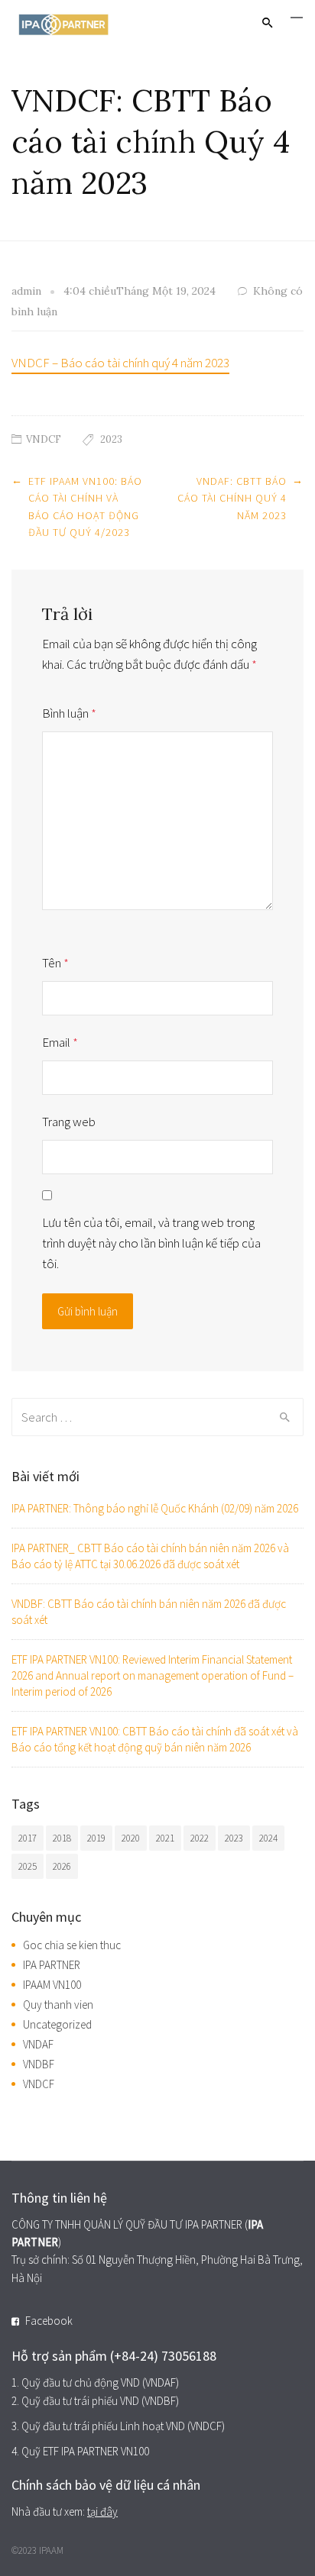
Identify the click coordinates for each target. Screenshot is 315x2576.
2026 (62, 1866)
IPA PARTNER (52, 1965)
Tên (55, 963)
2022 (200, 1838)
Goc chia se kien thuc (72, 1945)
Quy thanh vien (58, 2005)
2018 (62, 1838)
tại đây (102, 2511)
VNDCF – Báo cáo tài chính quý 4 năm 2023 (120, 363)
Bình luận (69, 713)
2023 (111, 439)
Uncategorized (57, 2024)
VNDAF (38, 2044)
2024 (268, 1838)
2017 (28, 1838)
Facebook (49, 2321)
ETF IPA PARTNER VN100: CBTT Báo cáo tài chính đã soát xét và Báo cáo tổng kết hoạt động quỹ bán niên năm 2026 (155, 1739)
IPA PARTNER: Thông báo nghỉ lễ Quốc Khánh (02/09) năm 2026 (155, 1508)
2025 (28, 1866)
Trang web (69, 1122)
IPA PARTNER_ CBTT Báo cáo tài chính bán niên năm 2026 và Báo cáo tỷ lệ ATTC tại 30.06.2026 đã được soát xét (150, 1556)
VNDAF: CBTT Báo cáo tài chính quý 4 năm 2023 (232, 498)
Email (60, 1042)
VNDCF (44, 439)
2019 (96, 1838)
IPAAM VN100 (52, 1985)
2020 (131, 1838)
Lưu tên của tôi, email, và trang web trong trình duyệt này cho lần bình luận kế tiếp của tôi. (151, 1243)
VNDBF (39, 2064)
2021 (165, 1838)
